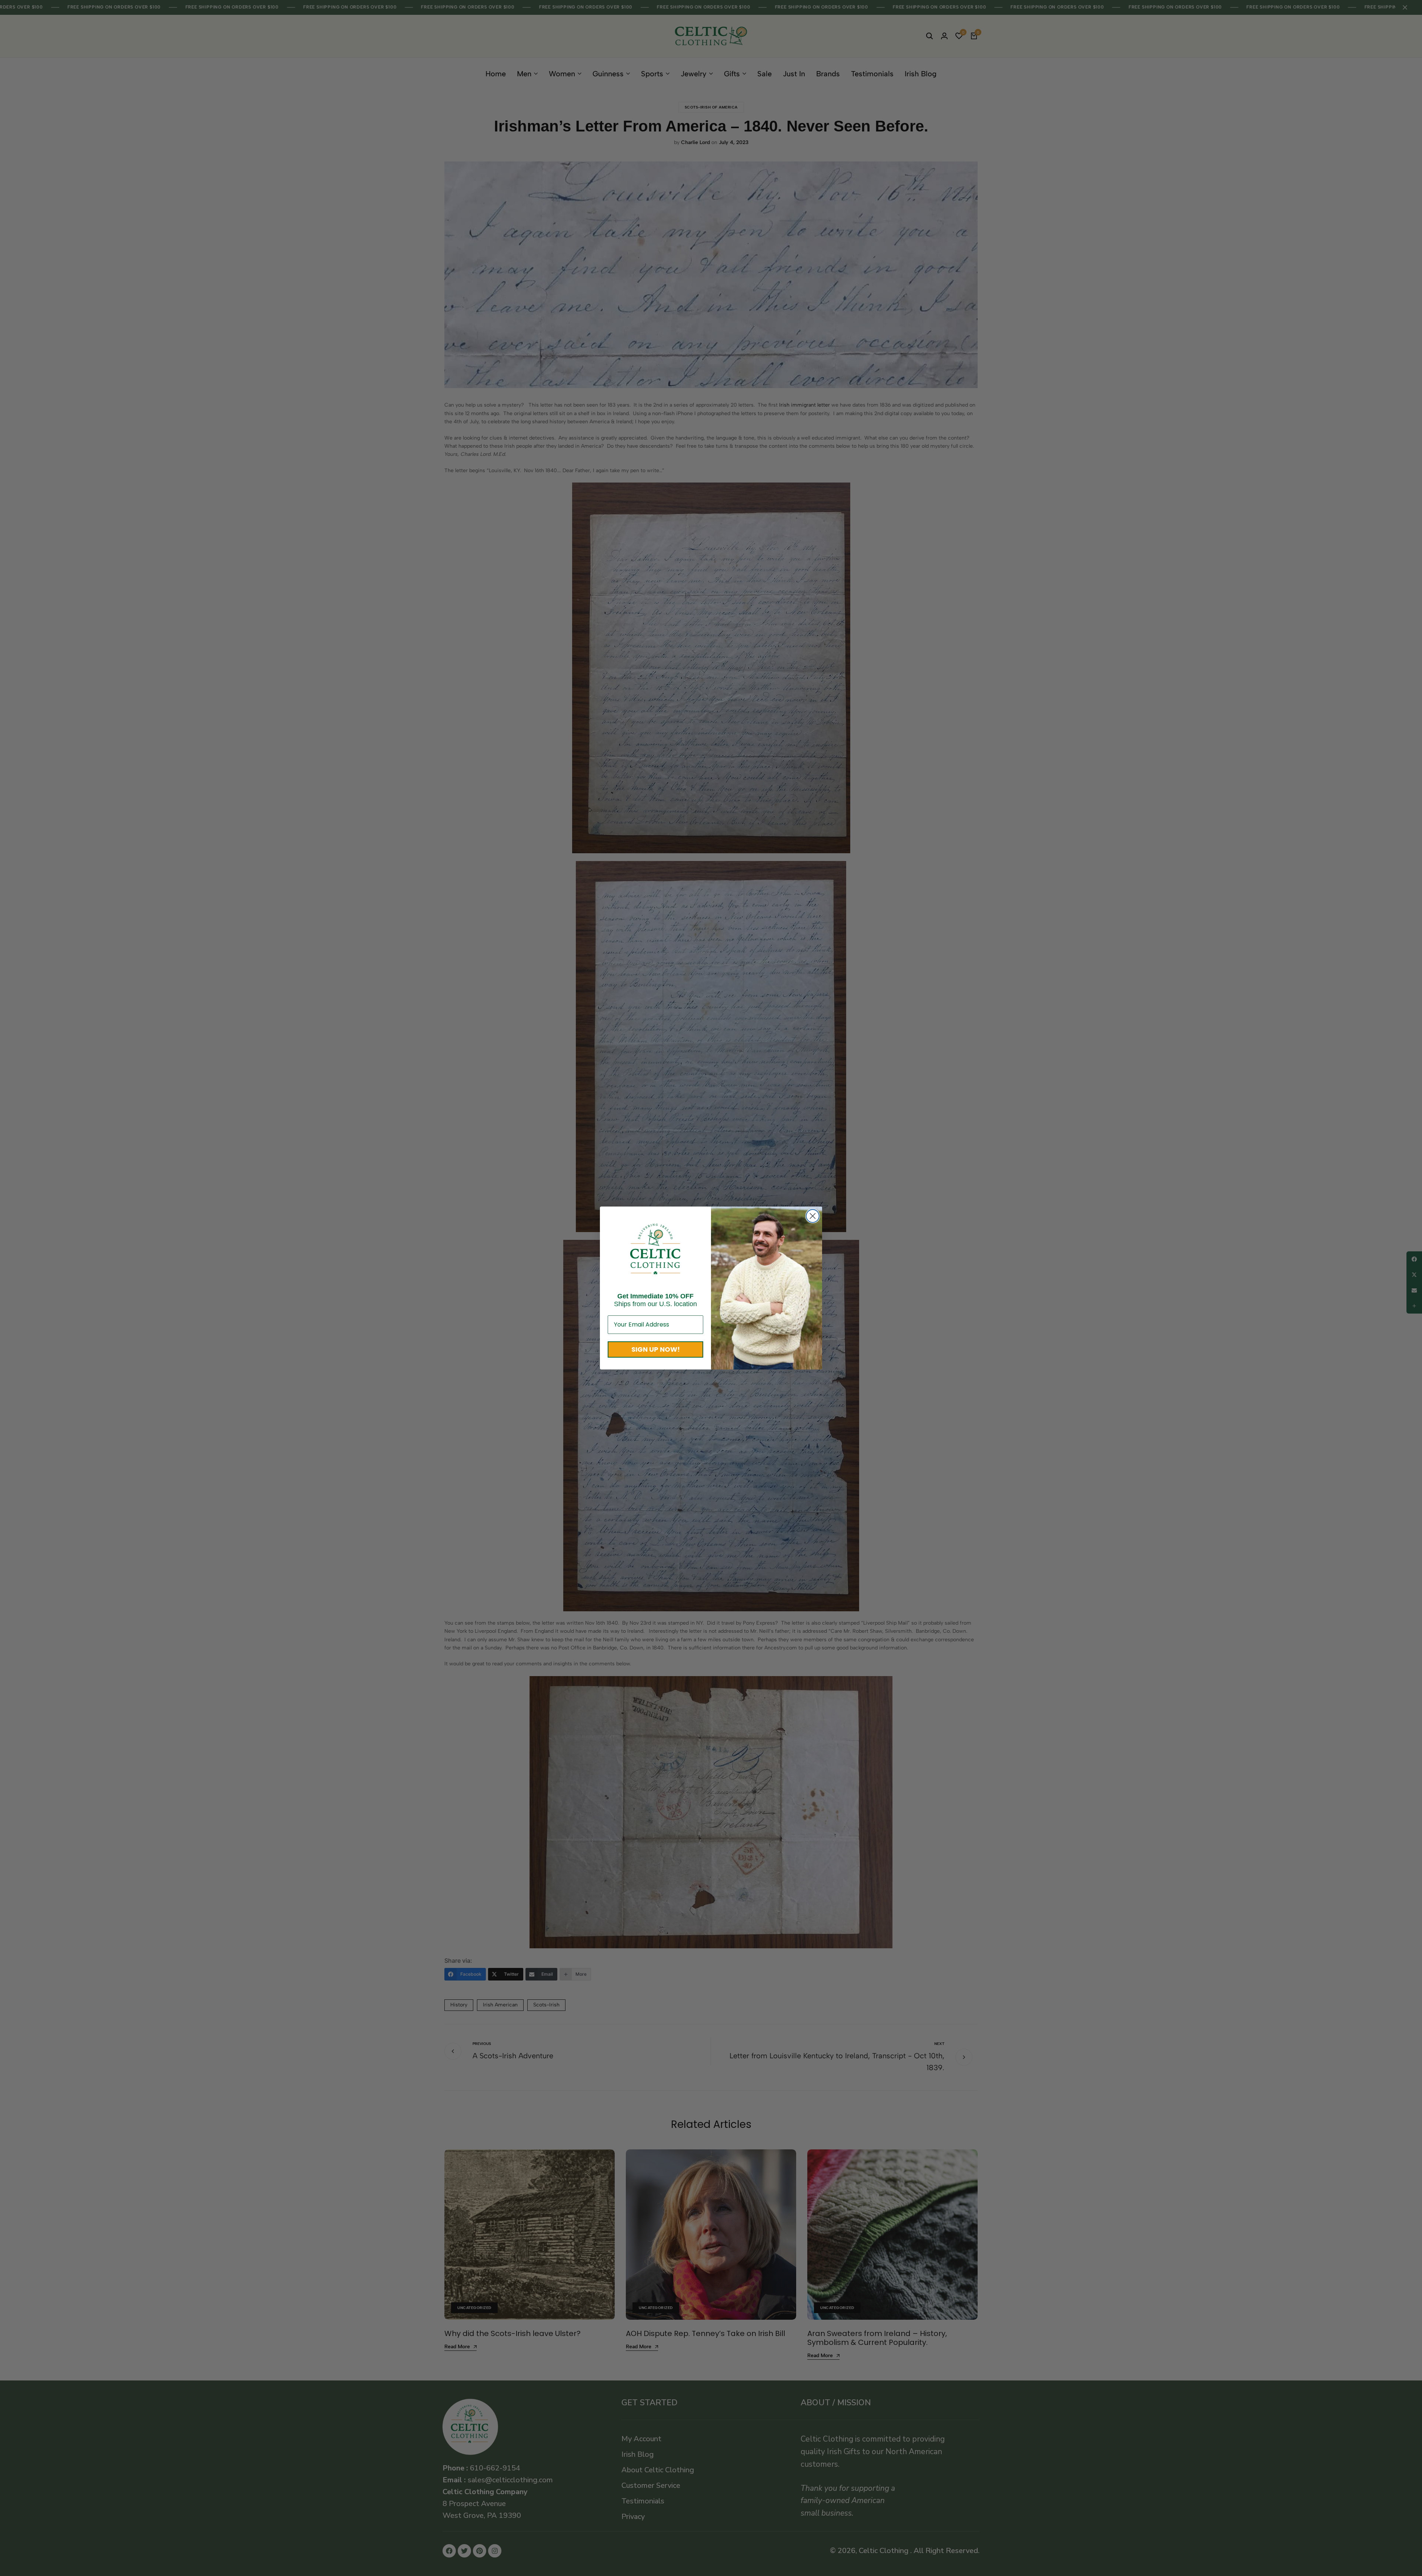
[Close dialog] (813, 1216)
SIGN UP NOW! (656, 1349)
